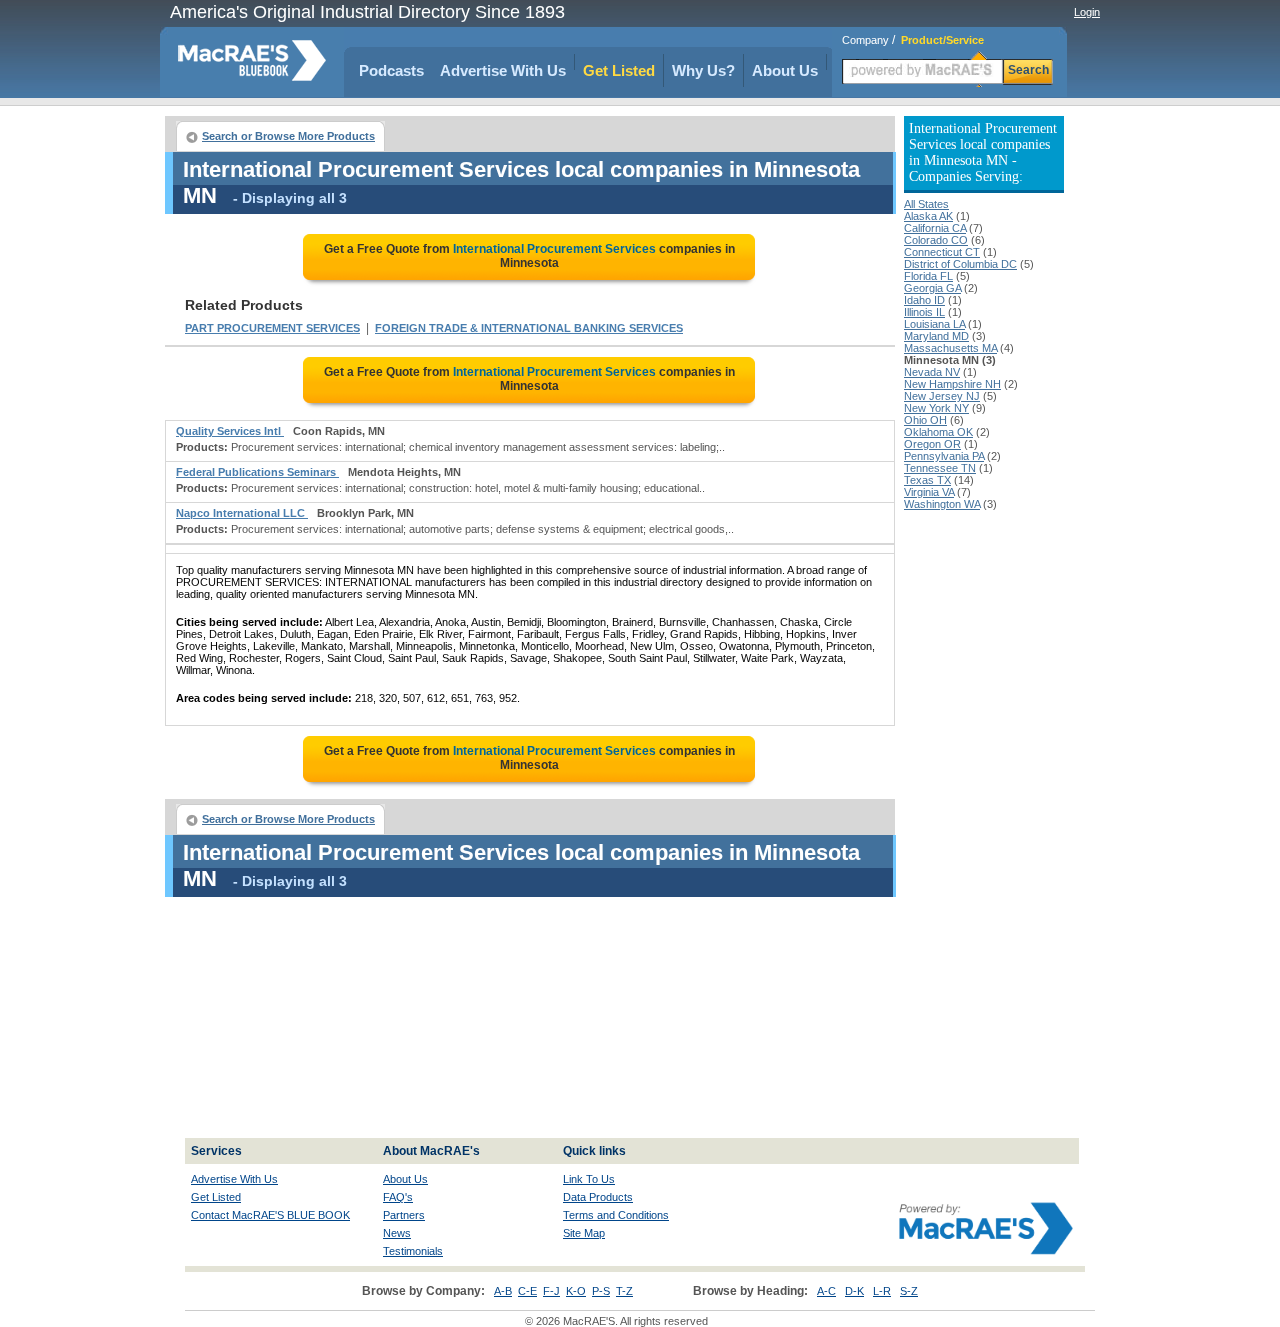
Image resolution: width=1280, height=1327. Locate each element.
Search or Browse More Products (288, 136)
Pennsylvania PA (944, 456)
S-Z (909, 1291)
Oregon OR (932, 444)
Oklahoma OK (938, 432)
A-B (503, 1291)
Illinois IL (924, 312)
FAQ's (398, 1197)
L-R (882, 1291)
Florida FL (928, 276)
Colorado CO (936, 240)
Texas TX (927, 480)
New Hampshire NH (952, 384)
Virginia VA (929, 492)
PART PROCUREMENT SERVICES (272, 328)
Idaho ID (924, 300)
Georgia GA (932, 288)
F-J (551, 1291)
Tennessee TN (940, 468)
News (397, 1233)
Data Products (598, 1197)
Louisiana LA (934, 324)
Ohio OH (925, 420)
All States (926, 204)
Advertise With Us (503, 70)
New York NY (936, 408)
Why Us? (703, 70)
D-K (854, 1291)
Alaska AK (928, 216)
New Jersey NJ (942, 396)
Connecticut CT (942, 252)
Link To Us (589, 1179)
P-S (601, 1291)
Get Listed (619, 70)
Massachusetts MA (950, 348)
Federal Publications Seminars (257, 472)
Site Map (584, 1233)
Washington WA (942, 504)
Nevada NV (932, 372)
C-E (527, 1291)
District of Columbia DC (960, 264)
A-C (826, 1291)
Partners (404, 1215)
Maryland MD (936, 336)
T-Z (624, 1291)
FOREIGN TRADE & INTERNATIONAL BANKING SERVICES (529, 328)
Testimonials (413, 1251)
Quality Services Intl (230, 431)
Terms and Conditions (616, 1215)
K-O (576, 1291)
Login (1087, 12)
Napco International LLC (242, 513)
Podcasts (391, 70)
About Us (785, 70)
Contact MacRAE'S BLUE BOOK (270, 1215)
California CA (935, 228)
